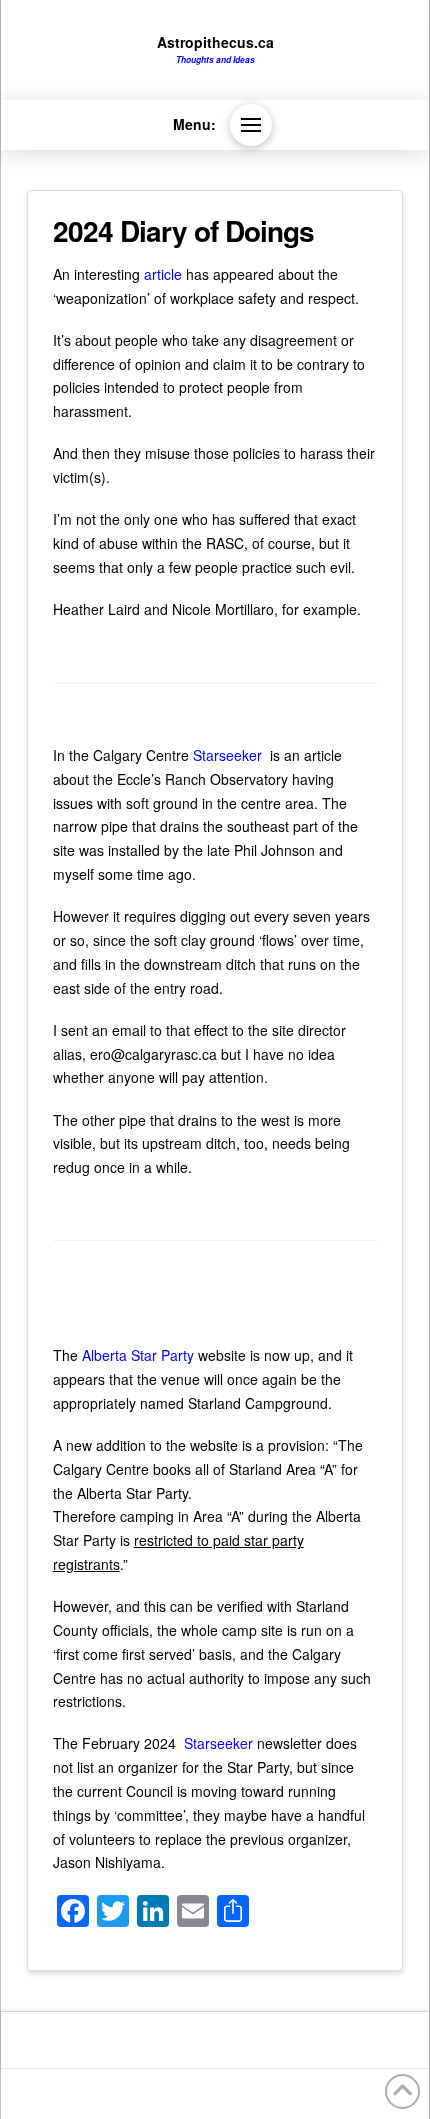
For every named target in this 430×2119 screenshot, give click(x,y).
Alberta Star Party (136, 1355)
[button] (251, 125)
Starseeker (229, 755)
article (163, 274)
